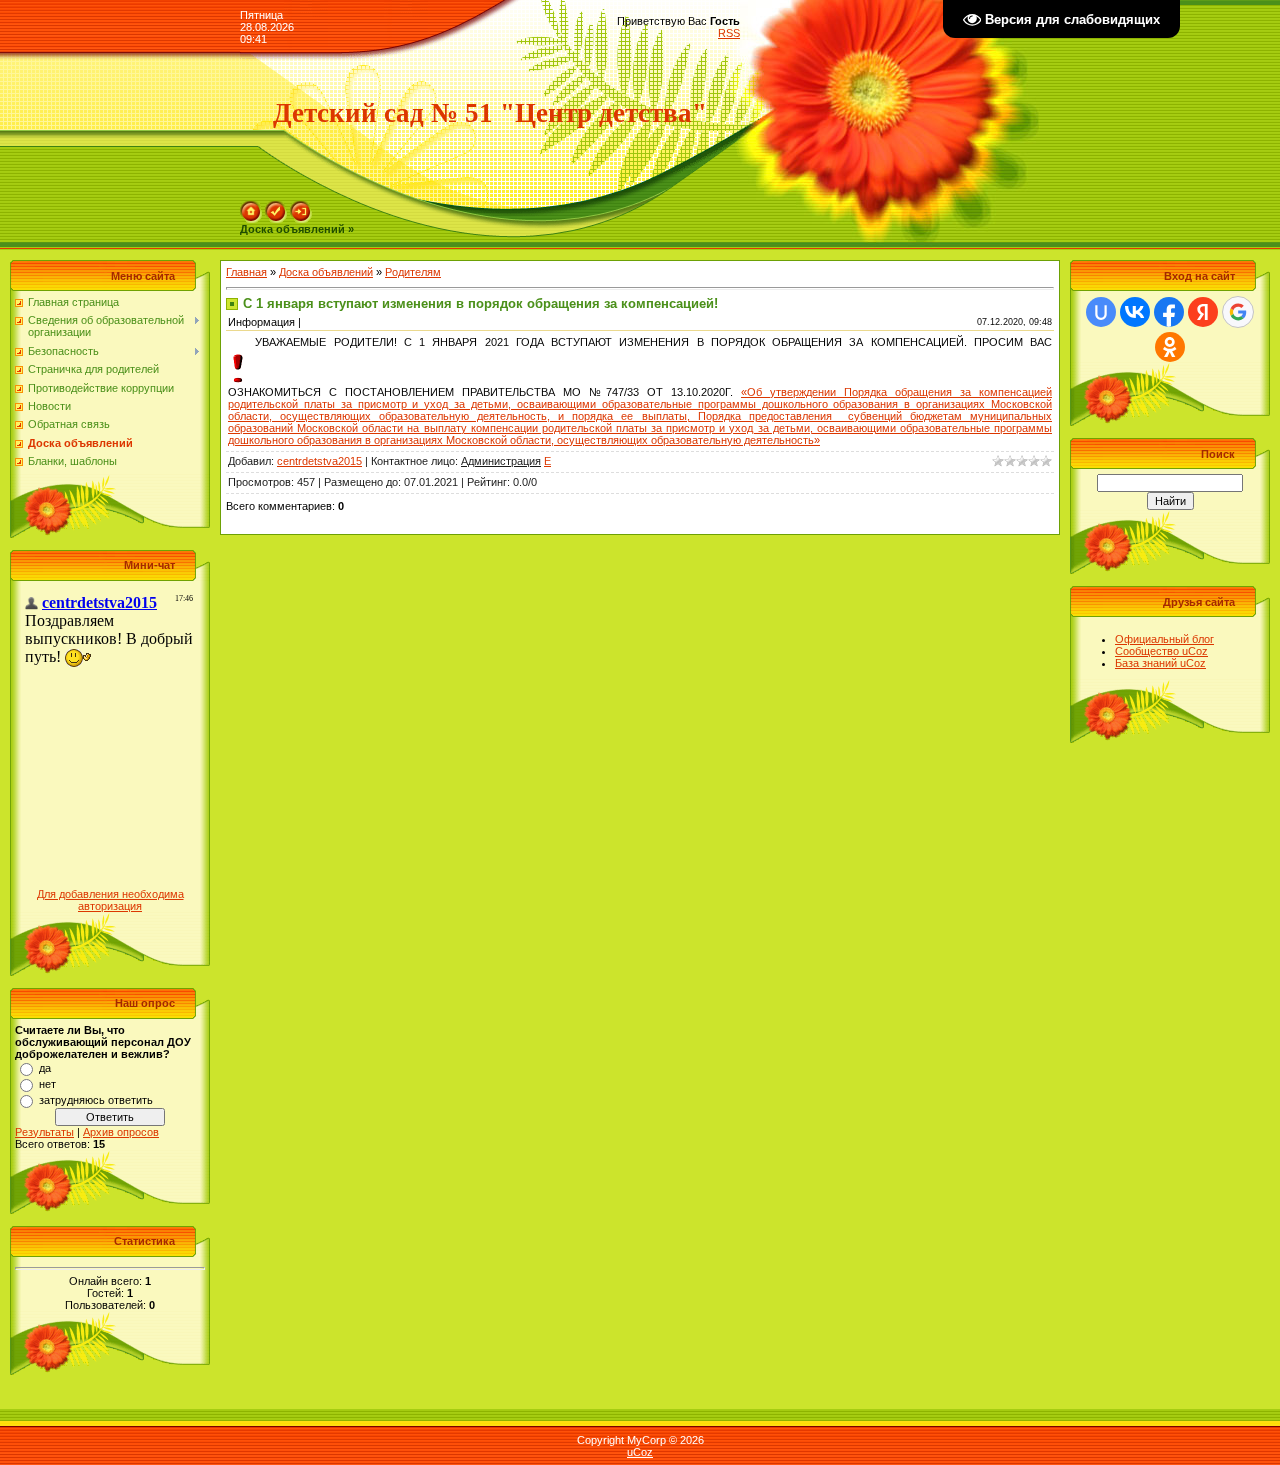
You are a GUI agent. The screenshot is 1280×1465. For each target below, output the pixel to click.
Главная (246, 272)
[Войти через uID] (1101, 312)
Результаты (44, 1132)
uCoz (640, 1452)
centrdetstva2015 (319, 461)
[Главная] (251, 207)
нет (47, 1084)
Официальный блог (1164, 639)
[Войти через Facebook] (1169, 312)
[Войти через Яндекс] (1203, 312)
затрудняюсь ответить (96, 1100)
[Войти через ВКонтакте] (1135, 312)
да (45, 1068)
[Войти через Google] (1238, 312)
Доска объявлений (326, 272)
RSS (729, 33)
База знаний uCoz (1160, 663)
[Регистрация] (276, 207)
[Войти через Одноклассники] (1170, 347)
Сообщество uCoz (1161, 651)
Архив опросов (121, 1132)
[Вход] (301, 207)
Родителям (413, 272)
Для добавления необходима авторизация (110, 900)
